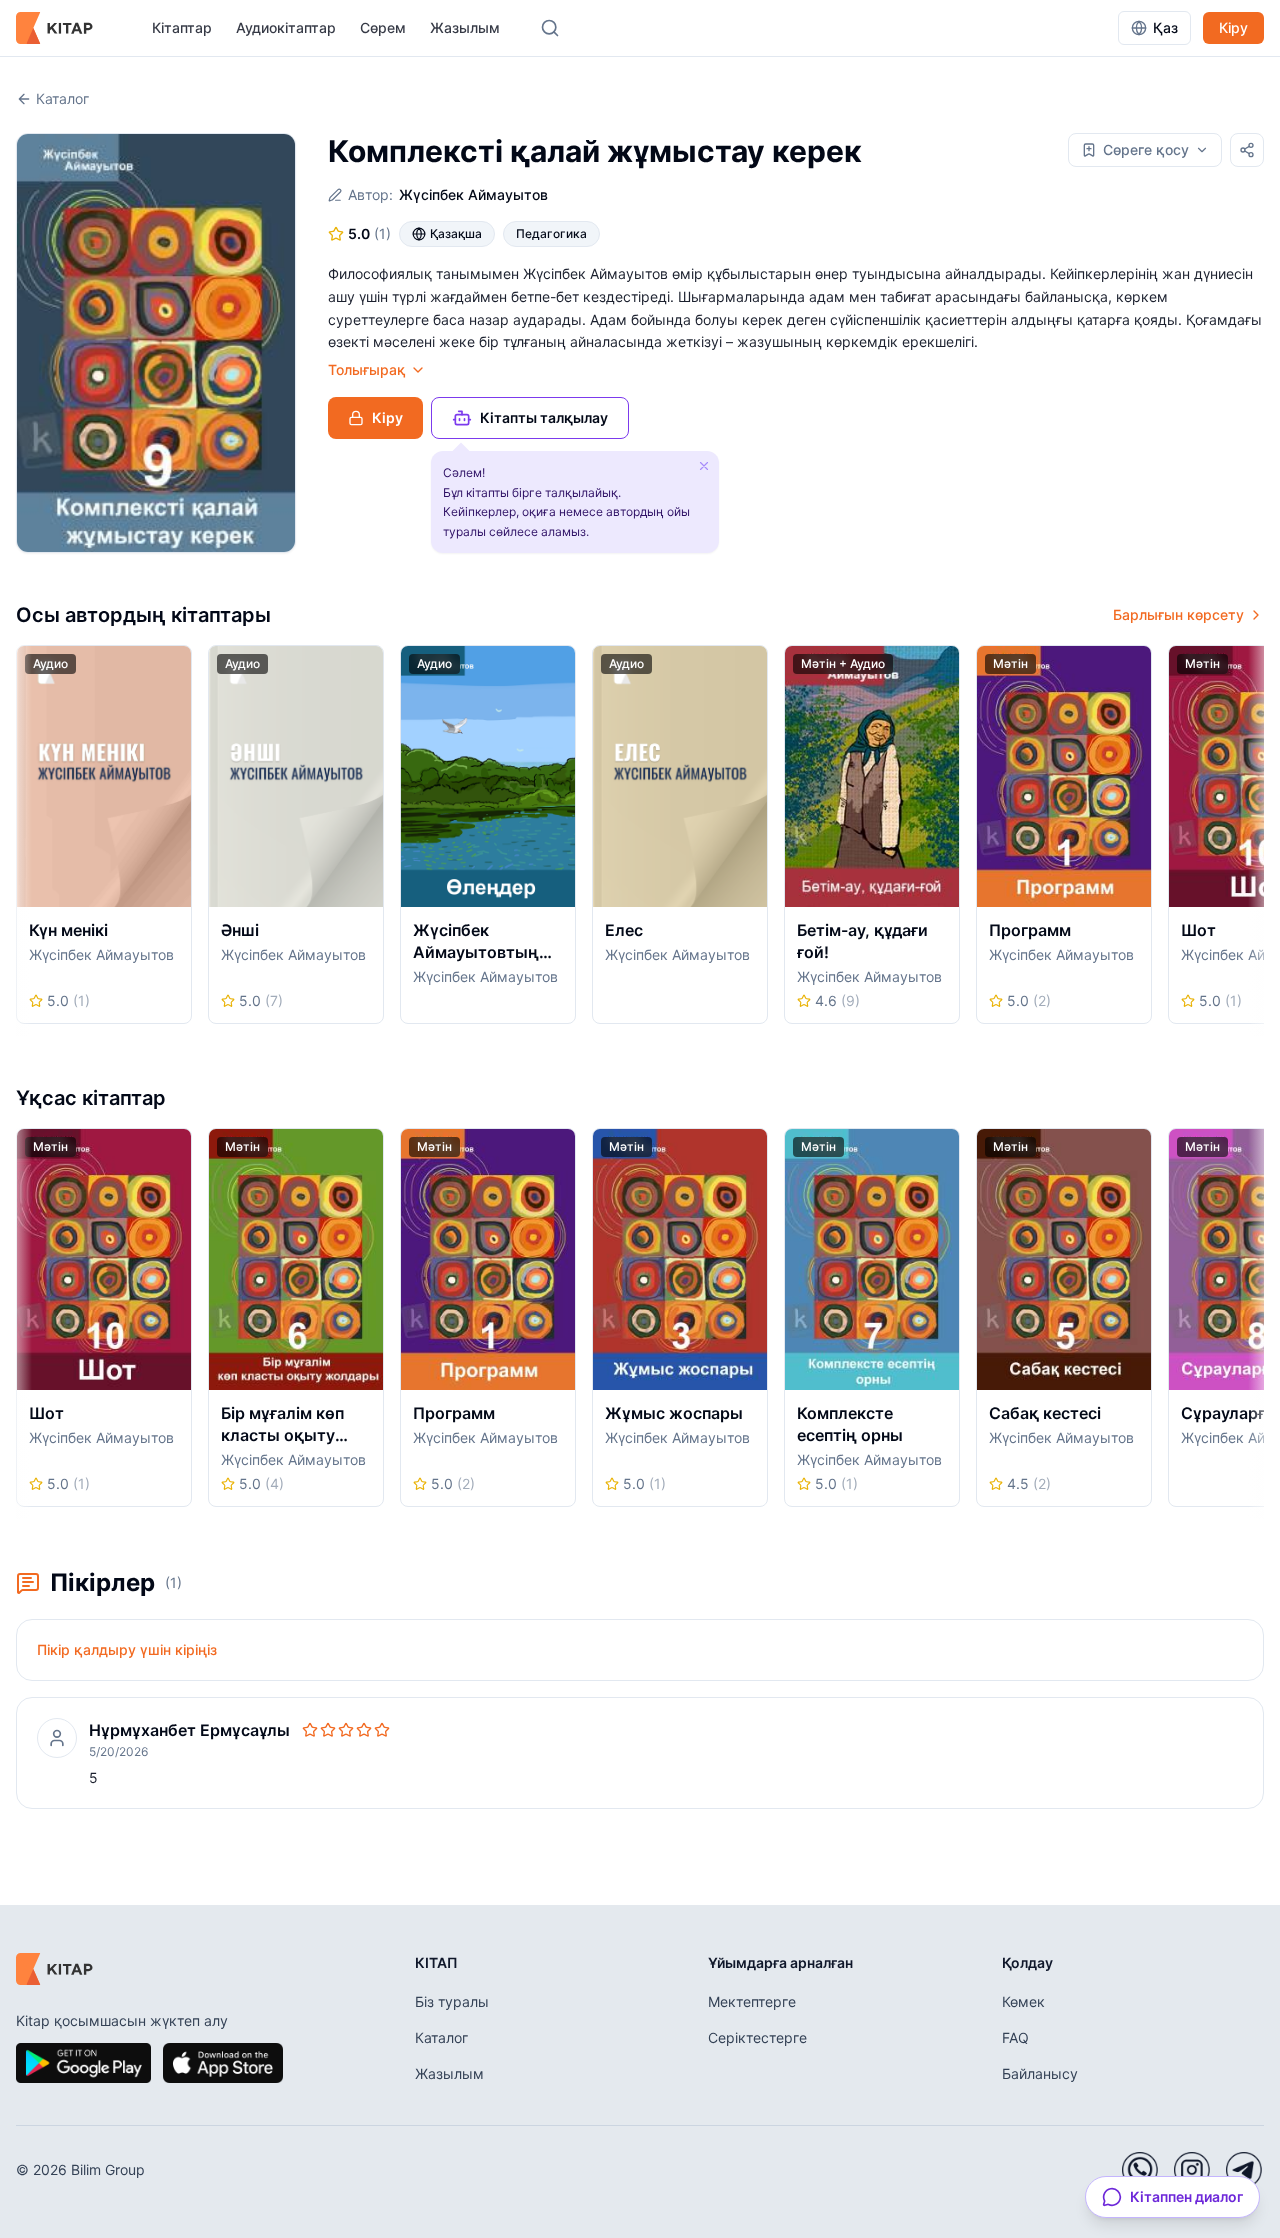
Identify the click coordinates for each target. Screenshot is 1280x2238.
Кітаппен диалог (1186, 2196)
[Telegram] (1244, 2170)
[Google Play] (83, 2063)
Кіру (1233, 27)
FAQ (1015, 2037)
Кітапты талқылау (544, 417)
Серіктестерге (757, 2037)
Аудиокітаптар (286, 27)
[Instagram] (1192, 2170)
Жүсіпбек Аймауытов (473, 194)
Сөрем (383, 27)
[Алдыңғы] (23, 841)
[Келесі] (1257, 841)
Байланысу (1040, 2073)
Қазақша (456, 233)
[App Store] (223, 2063)
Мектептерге (752, 2001)
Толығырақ (367, 369)
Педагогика (551, 233)
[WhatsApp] (1140, 2170)
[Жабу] (704, 466)
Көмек (1023, 2001)
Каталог (62, 98)
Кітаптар (182, 27)
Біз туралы (452, 2001)
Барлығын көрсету (1178, 614)
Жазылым (465, 27)
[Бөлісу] (1247, 150)
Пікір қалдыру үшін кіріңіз (127, 1649)
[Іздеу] (550, 28)
